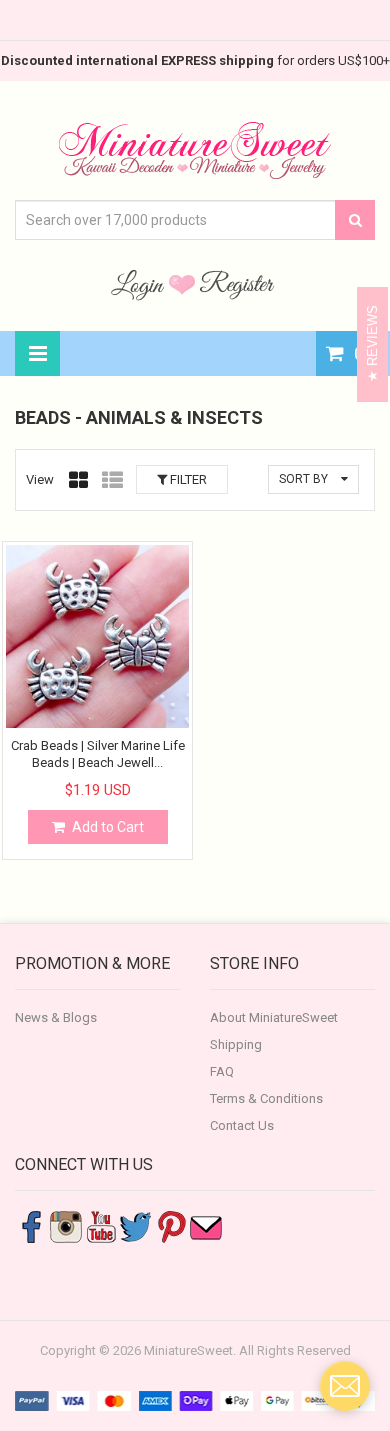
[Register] (237, 284)
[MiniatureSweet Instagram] (66, 1225)
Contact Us (242, 1125)
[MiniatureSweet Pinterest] (171, 1225)
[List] (112, 480)
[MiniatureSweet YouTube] (101, 1225)
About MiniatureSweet (274, 1017)
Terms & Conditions (266, 1098)
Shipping (236, 1044)
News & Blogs (56, 1017)
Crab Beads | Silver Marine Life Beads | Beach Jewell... (98, 753)
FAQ (222, 1071)
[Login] (140, 284)
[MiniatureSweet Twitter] (136, 1225)
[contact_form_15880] (345, 1386)
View (40, 479)
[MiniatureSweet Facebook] (31, 1225)
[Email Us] (206, 1225)
